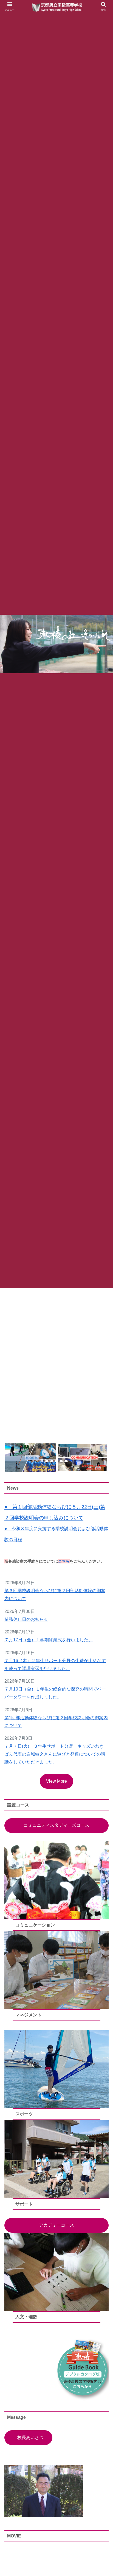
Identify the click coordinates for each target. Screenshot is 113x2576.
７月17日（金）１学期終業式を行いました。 (49, 1640)
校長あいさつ (30, 2438)
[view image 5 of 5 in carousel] (66, 1461)
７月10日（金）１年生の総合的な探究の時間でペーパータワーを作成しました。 (55, 1693)
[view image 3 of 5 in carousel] (56, 1461)
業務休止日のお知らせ (26, 1619)
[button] (30, 1458)
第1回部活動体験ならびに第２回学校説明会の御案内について (56, 1722)
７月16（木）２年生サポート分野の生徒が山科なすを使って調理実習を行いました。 (55, 1665)
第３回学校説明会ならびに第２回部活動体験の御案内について (55, 1595)
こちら (64, 1561)
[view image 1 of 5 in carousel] (47, 1461)
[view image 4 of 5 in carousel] (61, 1461)
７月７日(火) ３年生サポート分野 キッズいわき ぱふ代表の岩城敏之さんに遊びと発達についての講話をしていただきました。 (56, 1754)
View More (56, 1781)
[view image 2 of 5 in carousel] (52, 1461)
